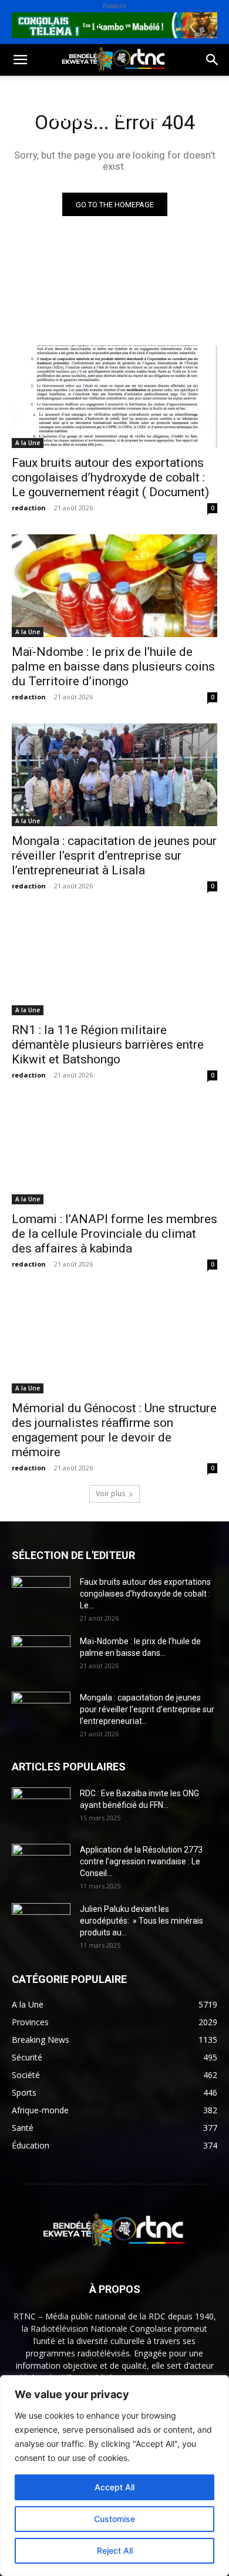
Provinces (32, 174)
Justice (159, 118)
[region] (114, 2476)
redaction (29, 508)
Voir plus (110, 1494)
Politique (31, 90)
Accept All (114, 2487)
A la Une (28, 443)
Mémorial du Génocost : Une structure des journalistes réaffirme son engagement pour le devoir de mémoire (114, 1430)
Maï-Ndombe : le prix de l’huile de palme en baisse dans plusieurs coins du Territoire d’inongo (113, 666)
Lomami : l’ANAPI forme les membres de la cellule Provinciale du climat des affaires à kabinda (114, 1234)
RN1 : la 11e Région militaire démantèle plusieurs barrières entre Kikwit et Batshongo (108, 1045)
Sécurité (29, 146)
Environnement (90, 118)
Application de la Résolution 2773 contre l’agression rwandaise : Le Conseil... (141, 1861)
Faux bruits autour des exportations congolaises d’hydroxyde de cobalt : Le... (145, 1594)
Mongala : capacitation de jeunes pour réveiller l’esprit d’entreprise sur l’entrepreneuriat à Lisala (114, 856)
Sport (134, 90)
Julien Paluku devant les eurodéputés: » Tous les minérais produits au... (142, 1921)
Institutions (94, 146)
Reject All (115, 2550)
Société (87, 90)
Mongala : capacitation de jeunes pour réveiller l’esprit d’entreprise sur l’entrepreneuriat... (147, 1709)
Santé (23, 118)
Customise (114, 2519)
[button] (20, 60)
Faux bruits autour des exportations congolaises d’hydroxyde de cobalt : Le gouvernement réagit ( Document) (110, 477)
